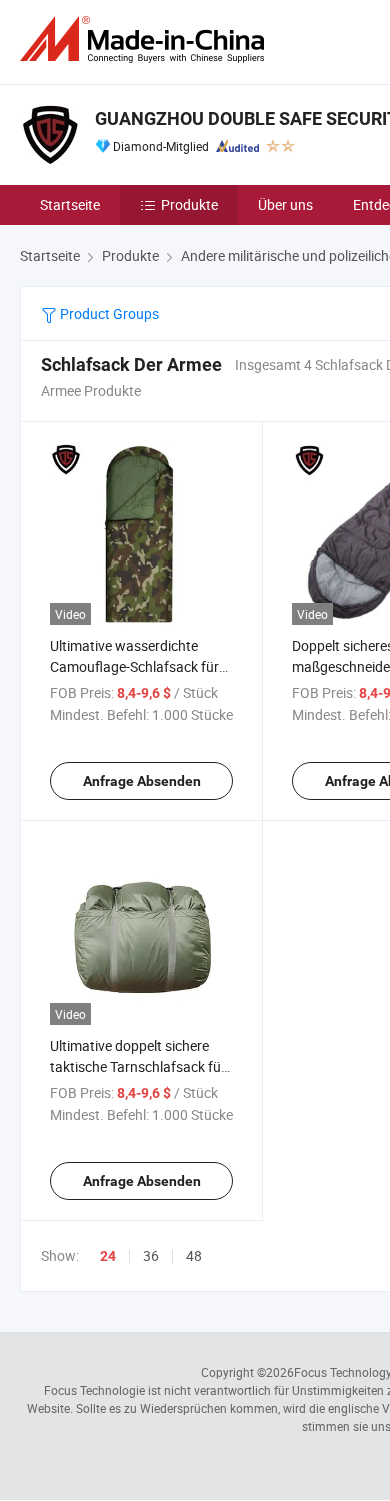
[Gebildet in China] (146, 39)
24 (108, 1256)
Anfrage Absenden (142, 781)
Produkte (189, 204)
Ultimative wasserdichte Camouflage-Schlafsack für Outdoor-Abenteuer (134, 666)
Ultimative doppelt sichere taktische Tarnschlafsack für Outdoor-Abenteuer (138, 1066)
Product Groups (108, 313)
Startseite (70, 204)
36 (151, 1255)
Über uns (285, 204)
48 (194, 1255)
